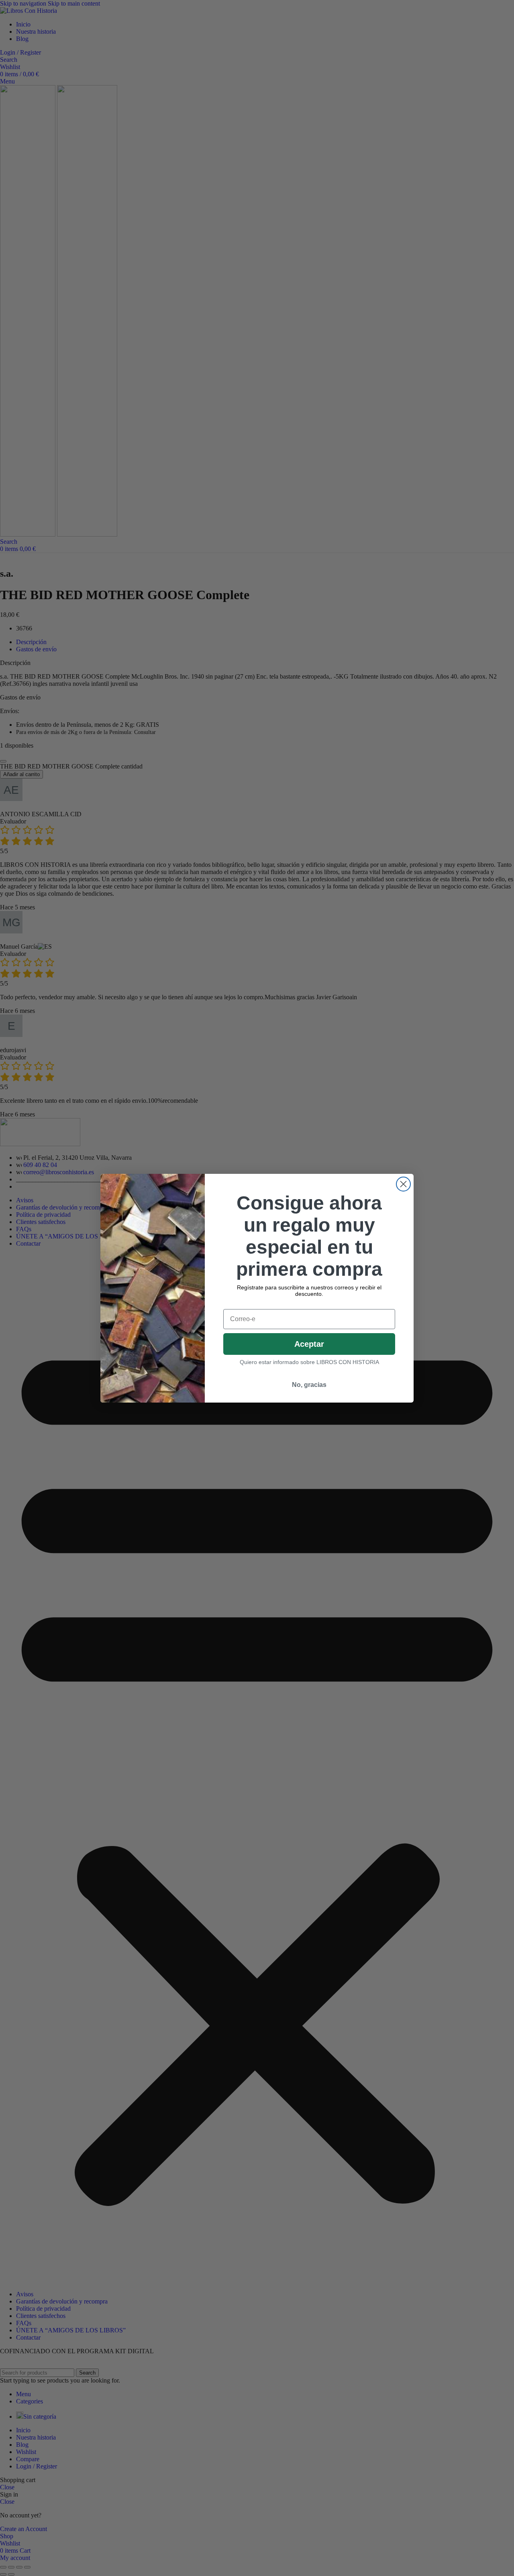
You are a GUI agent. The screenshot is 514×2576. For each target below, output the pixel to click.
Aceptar (309, 1344)
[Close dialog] (403, 1184)
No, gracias (309, 1385)
